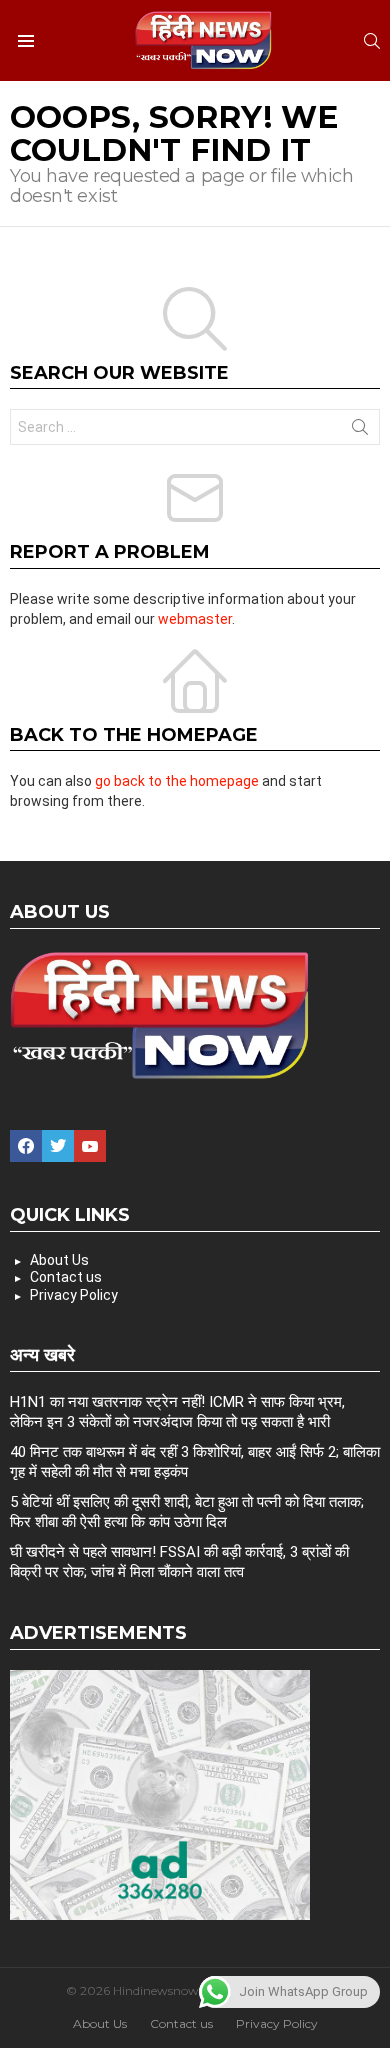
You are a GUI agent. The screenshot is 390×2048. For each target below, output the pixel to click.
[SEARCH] (372, 41)
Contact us (66, 1277)
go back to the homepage (177, 781)
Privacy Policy (74, 1295)
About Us (59, 1260)
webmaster (195, 619)
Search (360, 431)
